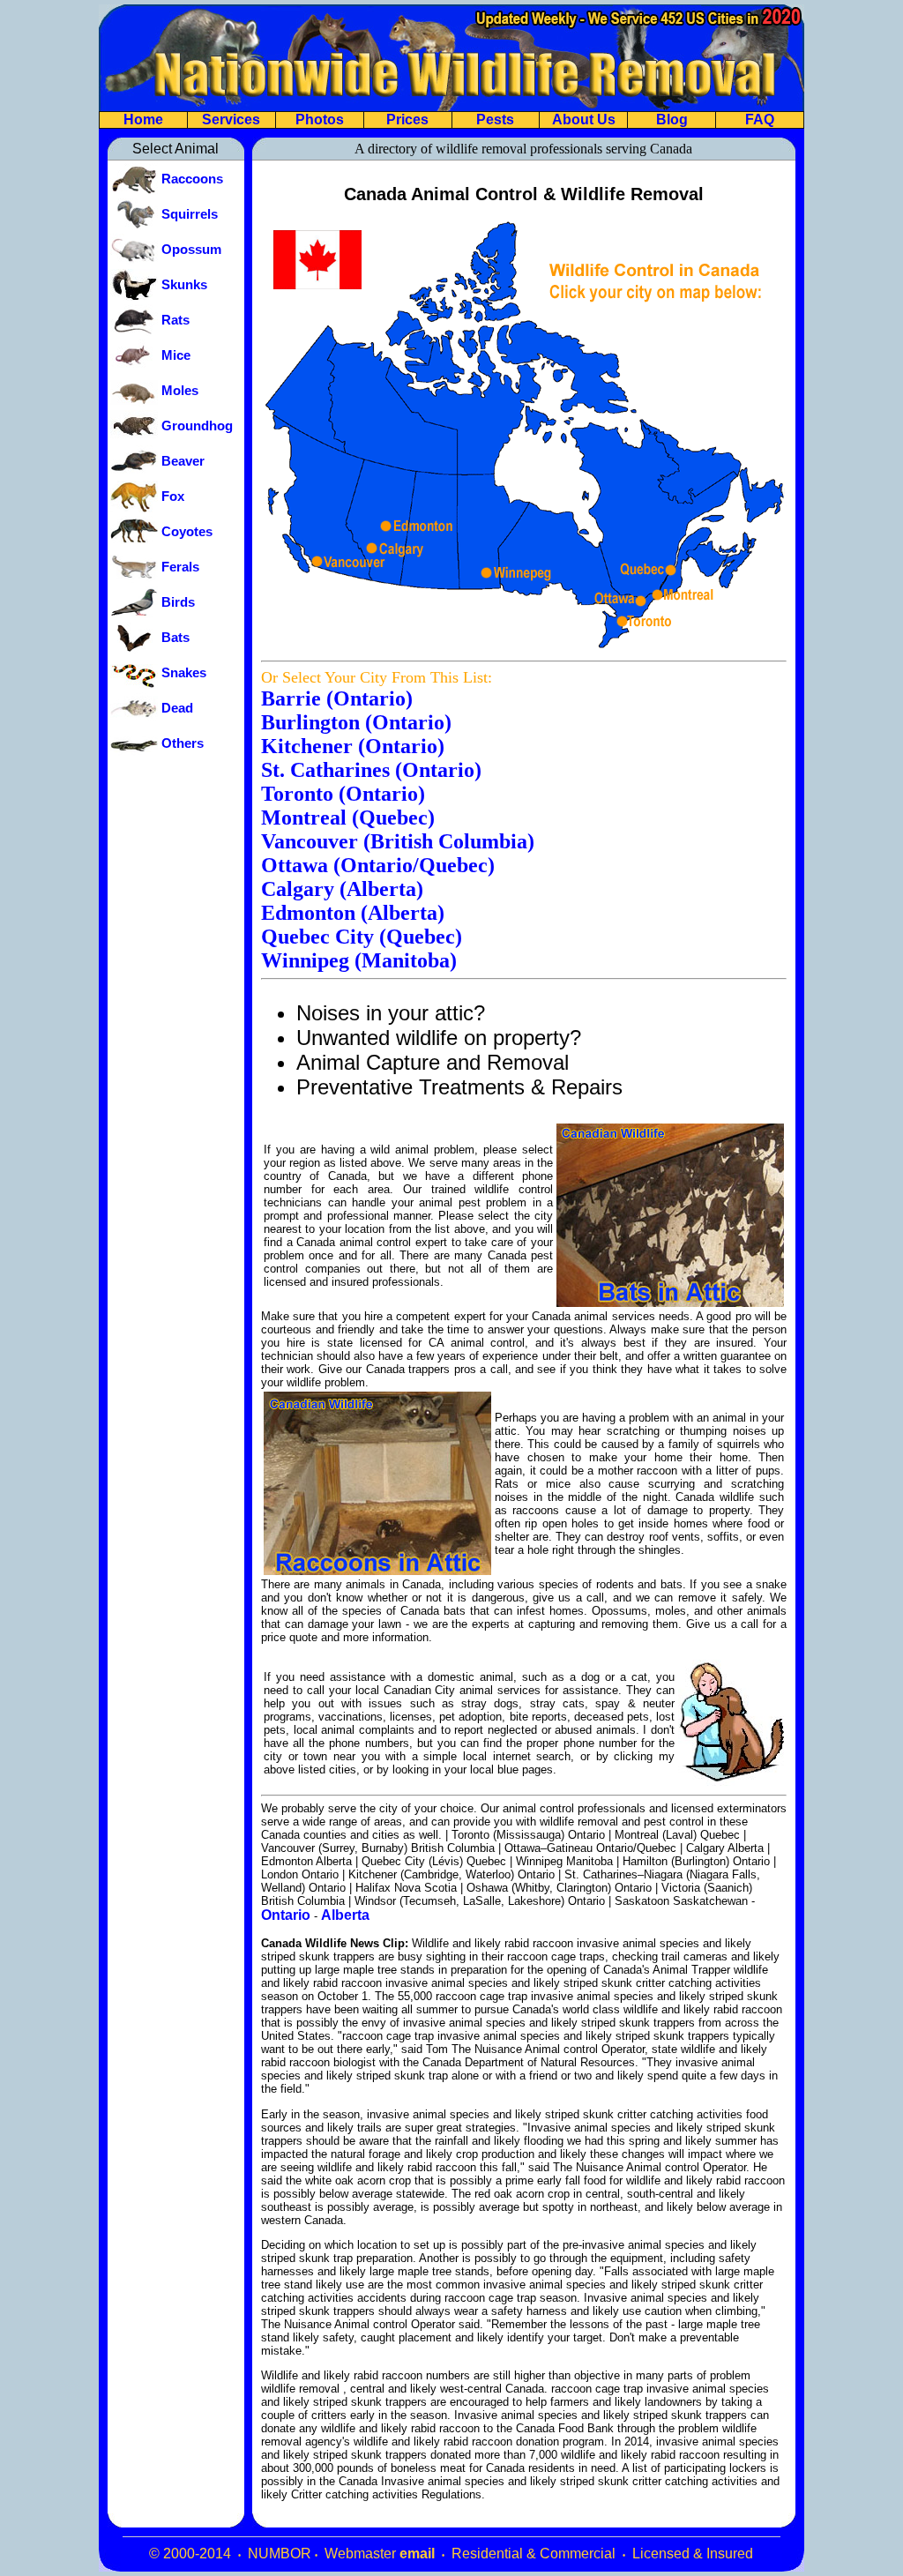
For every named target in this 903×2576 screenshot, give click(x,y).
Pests (495, 119)
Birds (178, 602)
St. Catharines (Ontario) (371, 770)
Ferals (180, 567)
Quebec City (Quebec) (362, 937)
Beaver (183, 461)
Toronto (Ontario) (343, 794)
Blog (672, 119)
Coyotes (187, 532)
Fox (173, 497)
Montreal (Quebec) (348, 818)
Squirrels (190, 214)
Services (231, 119)
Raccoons (192, 179)
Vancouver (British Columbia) (398, 841)
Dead (177, 708)
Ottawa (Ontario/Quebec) (378, 865)
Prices (407, 119)
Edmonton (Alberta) (353, 913)
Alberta (345, 1915)
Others (183, 743)
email (417, 2554)
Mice (176, 355)
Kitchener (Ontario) (353, 746)
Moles (180, 391)
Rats (175, 320)
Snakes (184, 673)
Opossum (191, 250)
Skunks (184, 285)
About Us (584, 119)
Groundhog (197, 426)
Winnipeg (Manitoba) (359, 960)
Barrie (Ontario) (337, 698)
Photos (320, 119)
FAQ (760, 119)
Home (143, 119)
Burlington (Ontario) (356, 722)
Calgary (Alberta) (342, 889)
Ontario (286, 1915)
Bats (175, 638)
